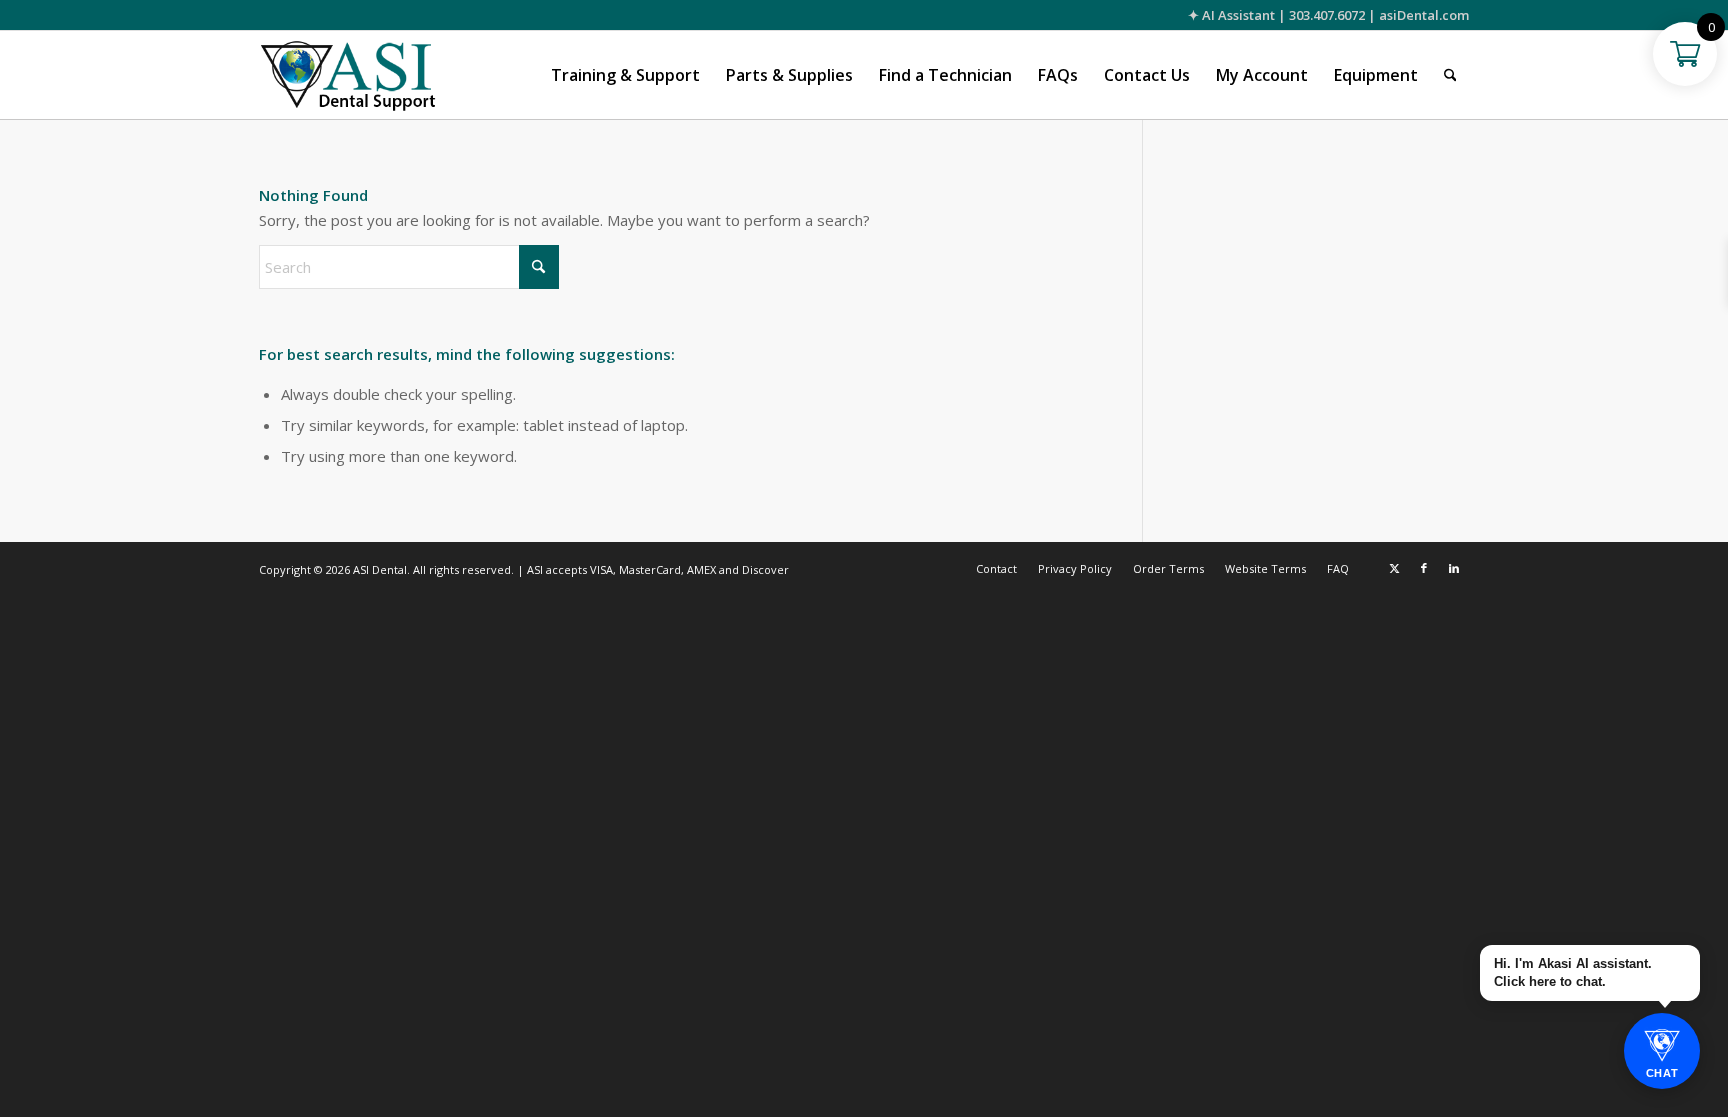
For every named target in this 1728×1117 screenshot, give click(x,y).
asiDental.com (1424, 15)
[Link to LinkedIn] (1454, 568)
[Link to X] (1394, 568)
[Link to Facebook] (1424, 568)
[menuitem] (625, 75)
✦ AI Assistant (1231, 15)
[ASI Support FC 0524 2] (347, 75)
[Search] (1450, 75)
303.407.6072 (1327, 15)
